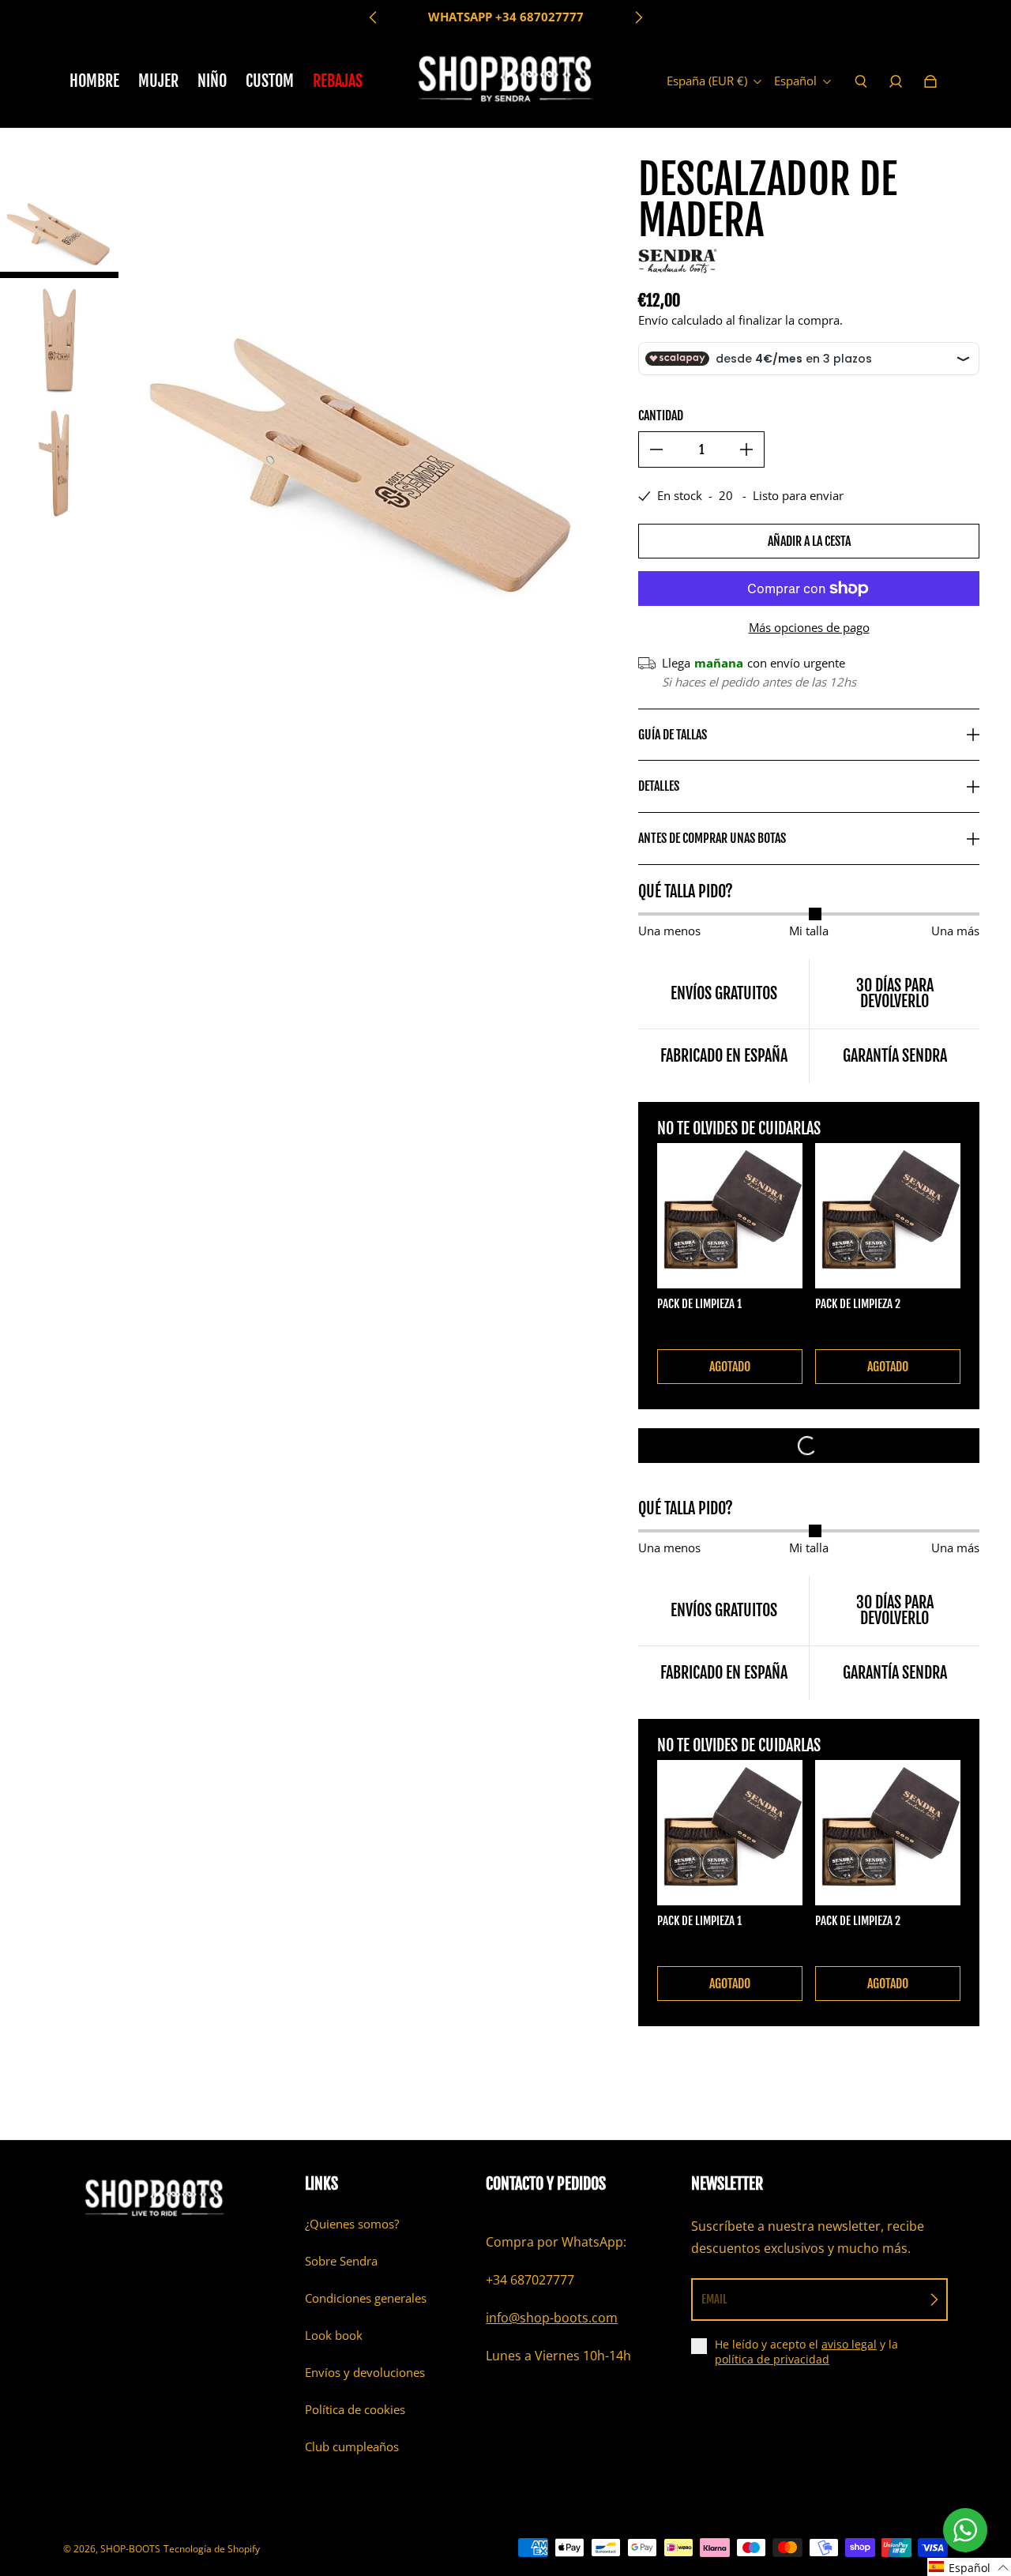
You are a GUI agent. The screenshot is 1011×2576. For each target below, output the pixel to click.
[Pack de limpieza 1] (730, 1216)
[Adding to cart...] (809, 1446)
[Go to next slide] (638, 17)
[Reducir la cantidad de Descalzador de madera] (656, 449)
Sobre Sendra (341, 2261)
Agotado (730, 1367)
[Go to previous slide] (374, 17)
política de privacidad (772, 2359)
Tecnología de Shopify (212, 2549)
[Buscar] (861, 81)
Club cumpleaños (352, 2447)
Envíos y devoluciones (365, 2373)
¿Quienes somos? (352, 2224)
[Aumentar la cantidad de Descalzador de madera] (746, 449)
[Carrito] (930, 81)
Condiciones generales (366, 2298)
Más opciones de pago (809, 628)
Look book (334, 2335)
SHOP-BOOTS (130, 2549)
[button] (969, 2567)
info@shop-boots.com (552, 2318)
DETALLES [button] (659, 786)
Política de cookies (355, 2410)
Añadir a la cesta (809, 541)
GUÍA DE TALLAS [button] (673, 735)
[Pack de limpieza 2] (888, 1216)
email (714, 2299)
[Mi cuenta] (896, 81)
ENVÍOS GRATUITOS (505, 17)
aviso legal (849, 2344)
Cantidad (661, 416)
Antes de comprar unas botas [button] (712, 838)
